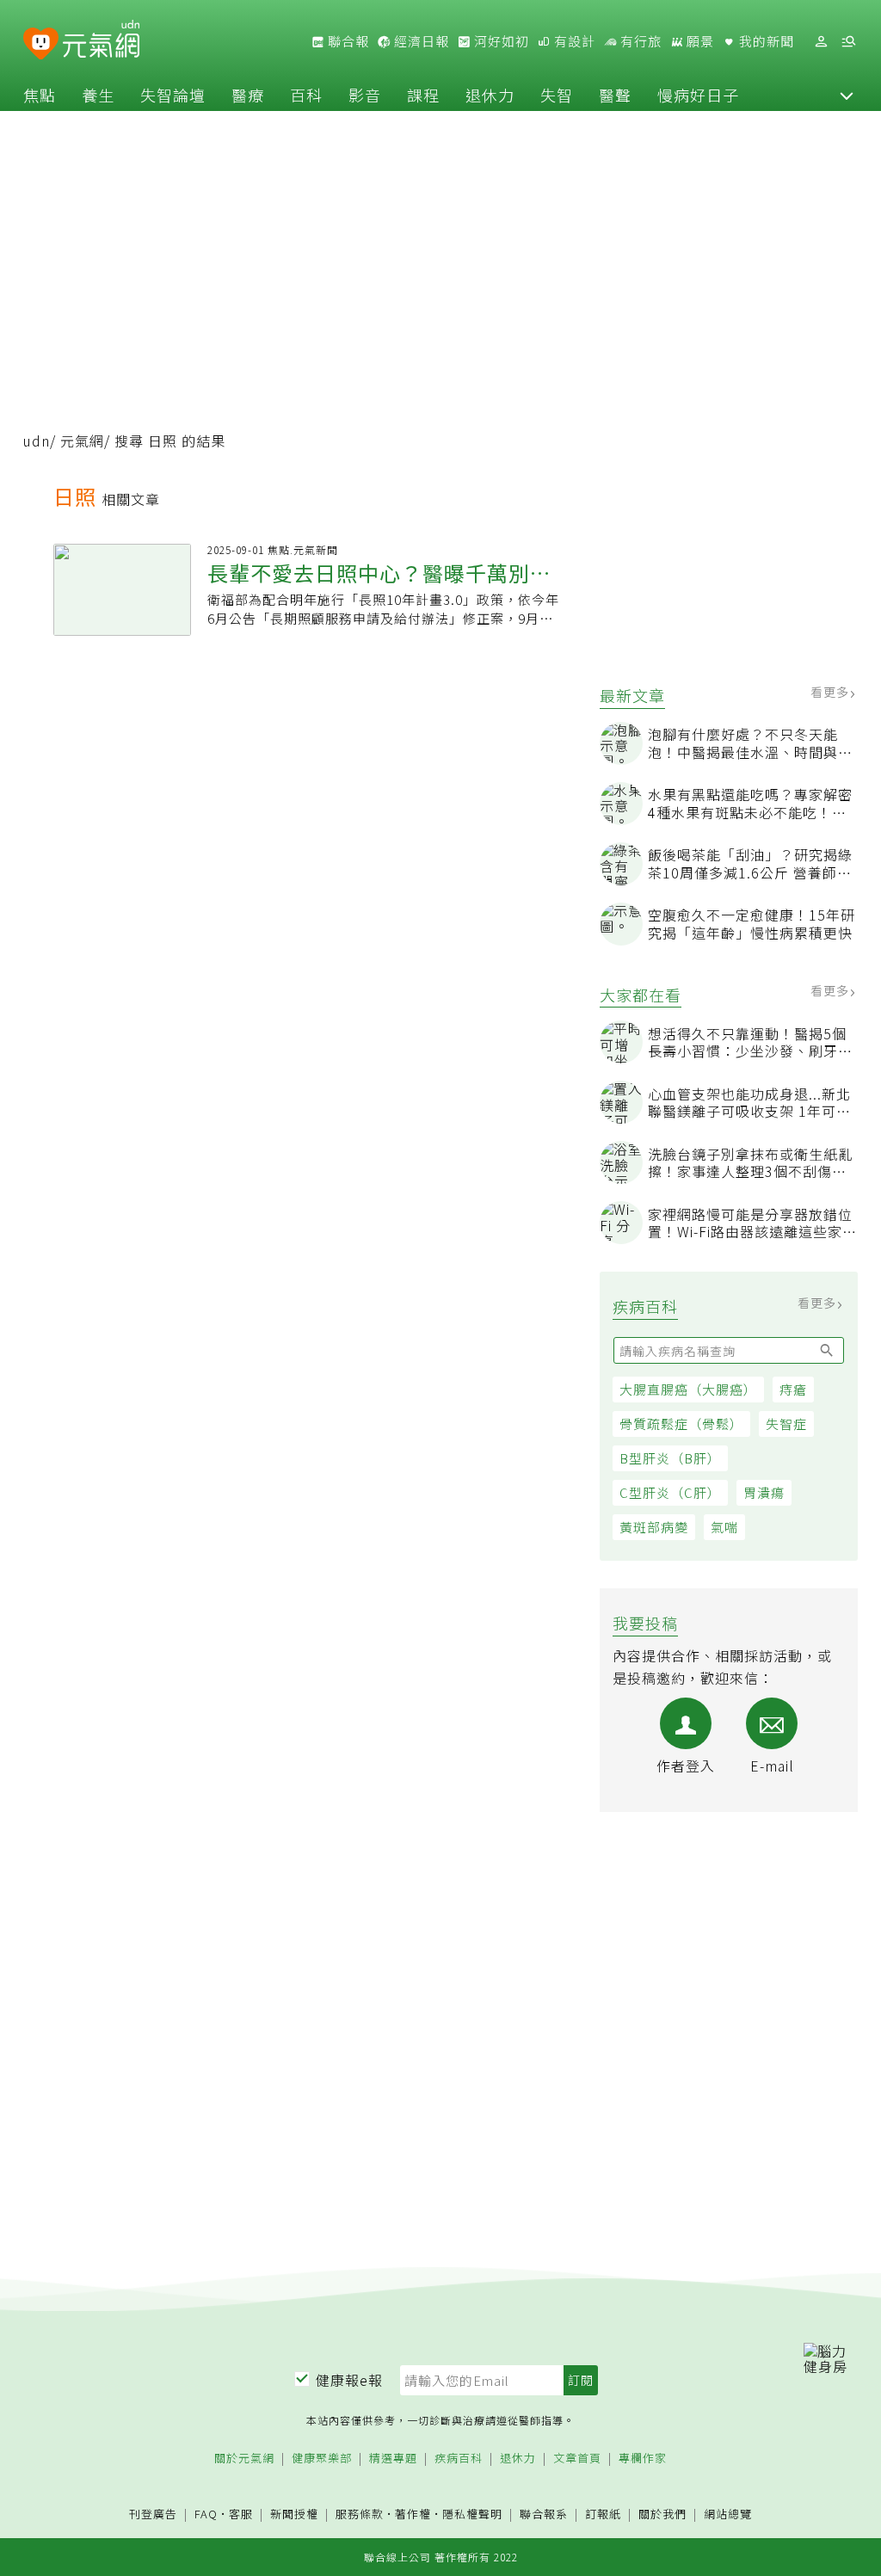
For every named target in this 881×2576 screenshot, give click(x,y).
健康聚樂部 (322, 2459)
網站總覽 (728, 2514)
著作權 (413, 2514)
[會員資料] (821, 42)
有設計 (573, 41)
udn (37, 441)
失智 (557, 95)
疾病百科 (459, 2459)
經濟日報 (420, 41)
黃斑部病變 (654, 1527)
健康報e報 (349, 2380)
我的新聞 (765, 41)
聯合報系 (544, 2514)
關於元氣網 (244, 2459)
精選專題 (393, 2459)
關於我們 (662, 2514)
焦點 (40, 95)
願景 (699, 41)
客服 (241, 2514)
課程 (423, 95)
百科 (306, 95)
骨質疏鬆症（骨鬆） (681, 1424)
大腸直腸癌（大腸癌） (688, 1389)
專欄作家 (643, 2459)
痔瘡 (793, 1389)
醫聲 (615, 95)
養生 (98, 95)
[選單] (848, 42)
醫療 (248, 95)
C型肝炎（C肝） (670, 1492)
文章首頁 (577, 2459)
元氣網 (82, 441)
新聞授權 (294, 2514)
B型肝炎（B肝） (670, 1458)
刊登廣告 (153, 2514)
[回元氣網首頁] (101, 41)
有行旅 (639, 41)
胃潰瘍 (764, 1492)
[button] (847, 95)
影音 (365, 95)
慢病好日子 (698, 95)
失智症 (786, 1424)
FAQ (206, 2514)
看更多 (832, 692)
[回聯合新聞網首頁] (41, 44)
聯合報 (347, 41)
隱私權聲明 (472, 2514)
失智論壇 (173, 95)
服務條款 (360, 2514)
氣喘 (724, 1527)
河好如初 (500, 41)
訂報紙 (603, 2514)
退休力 (490, 95)
